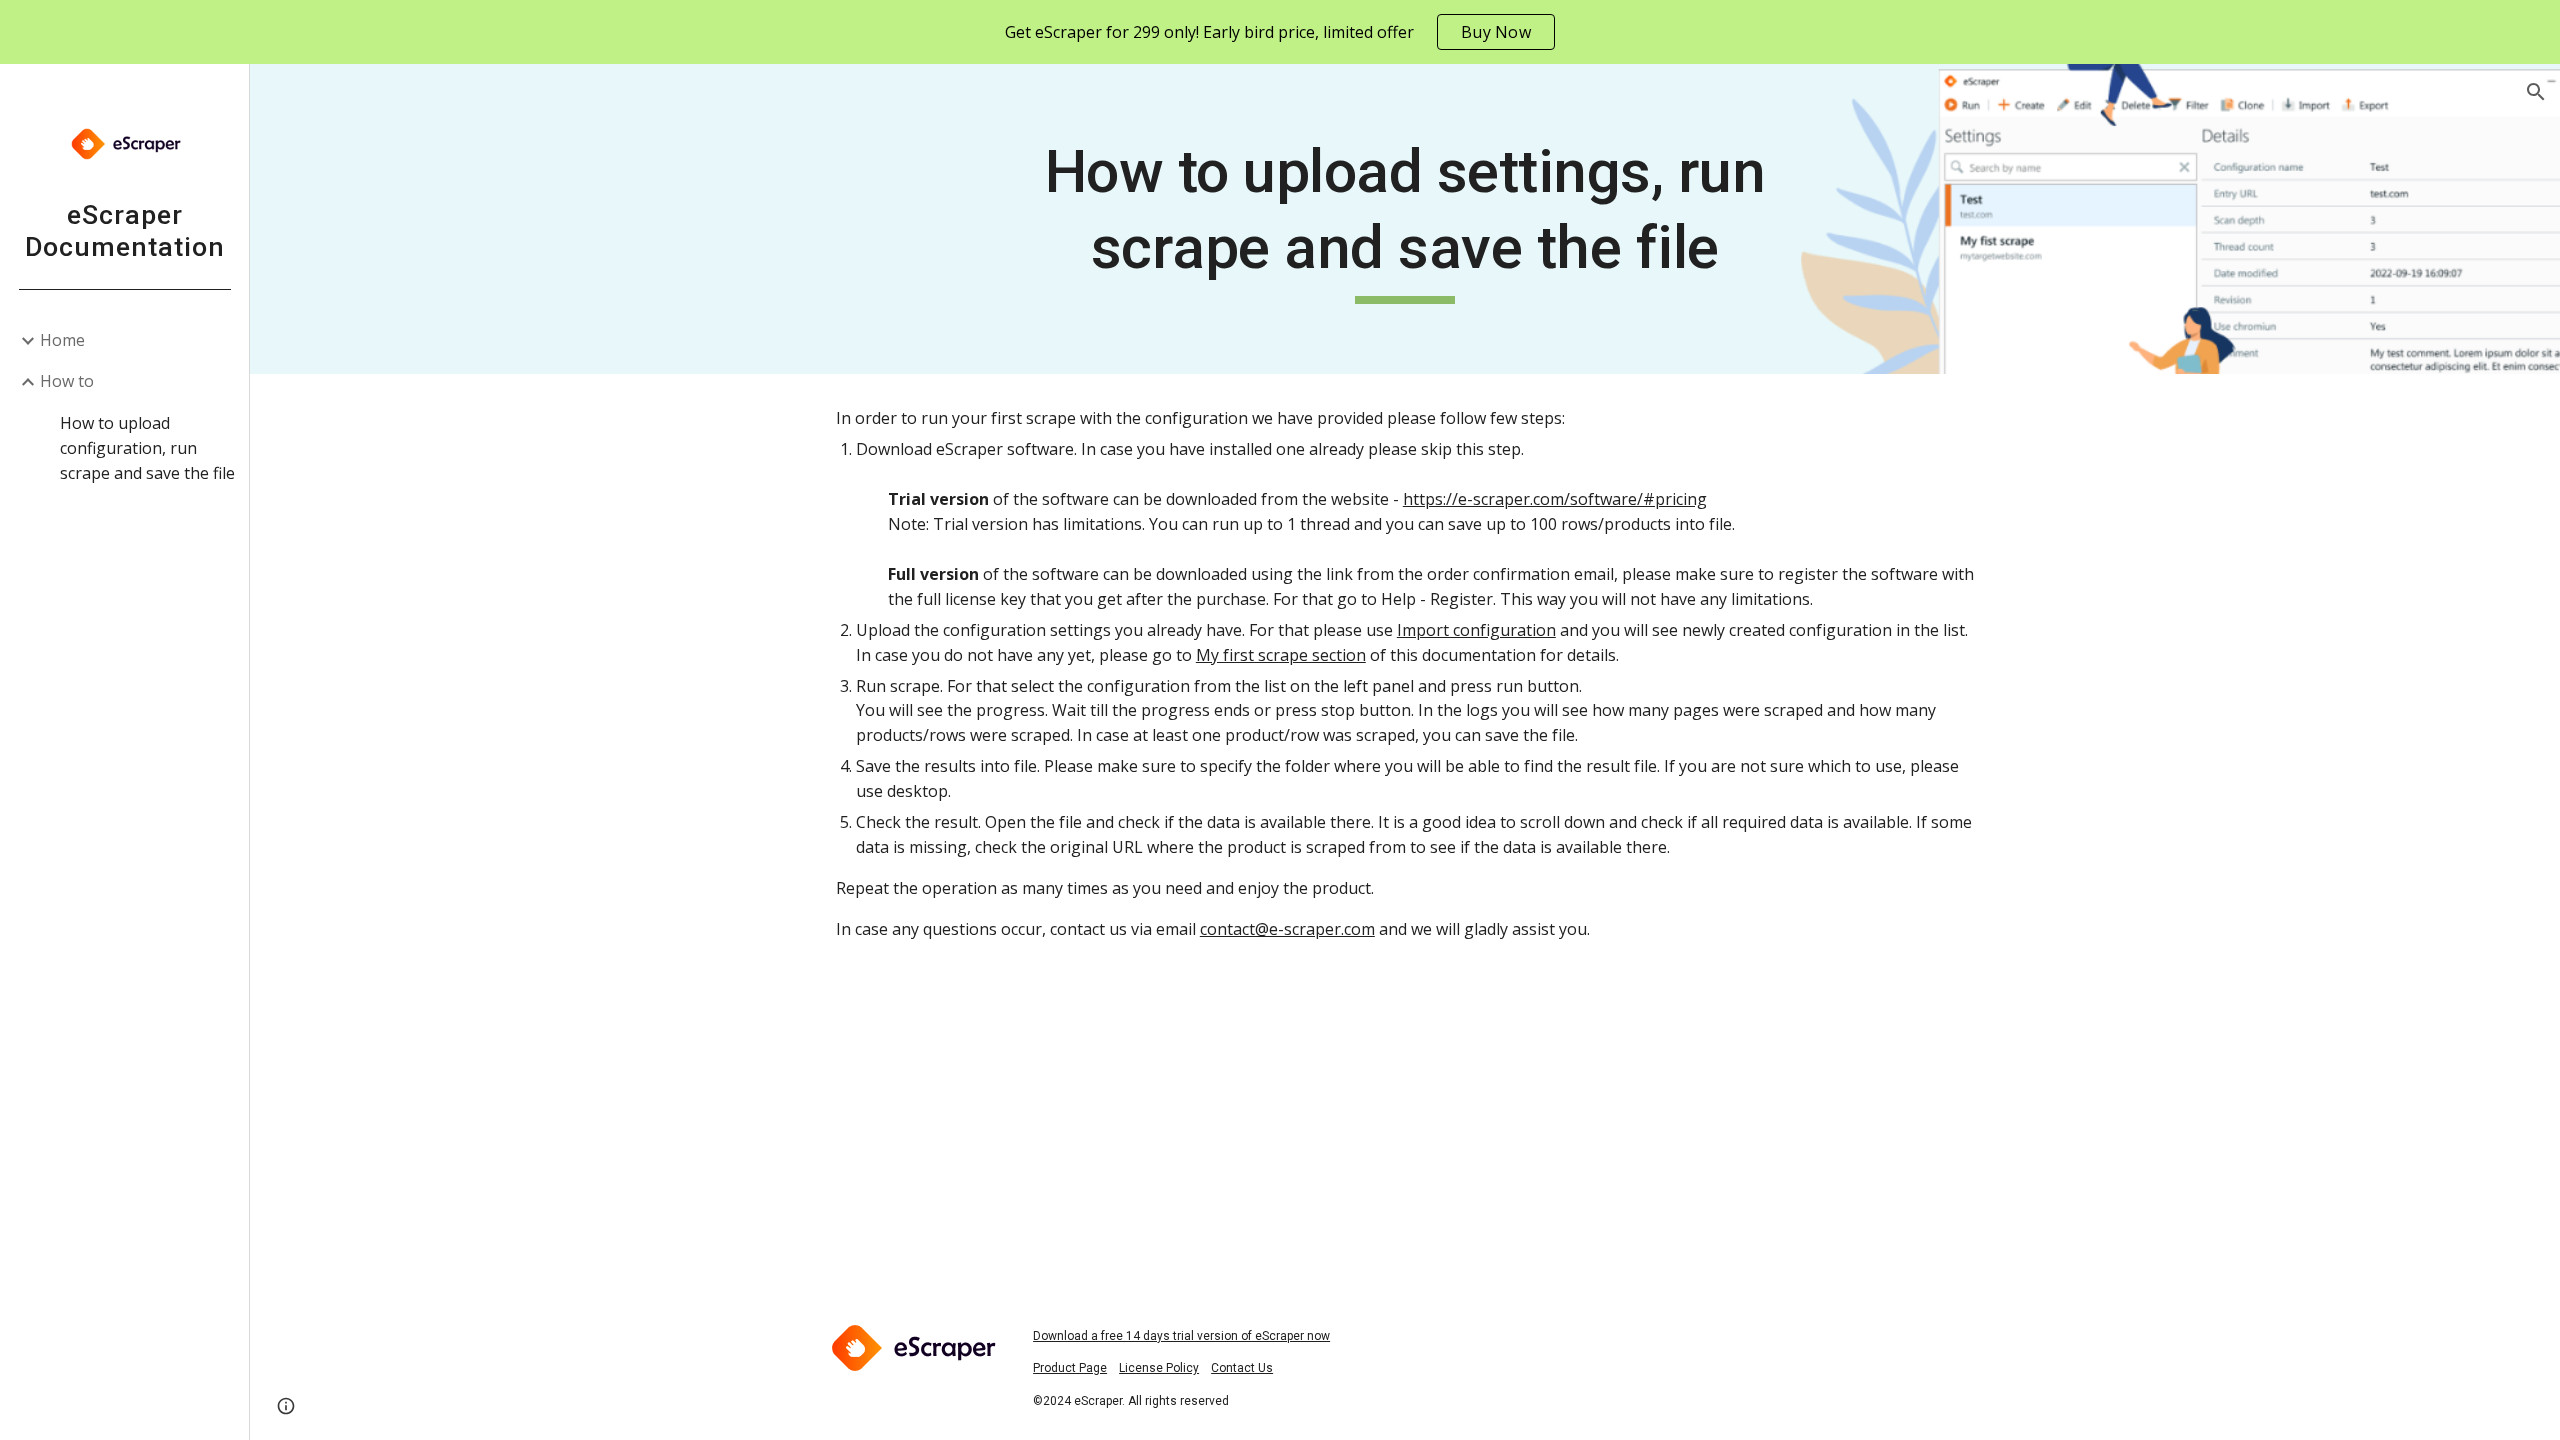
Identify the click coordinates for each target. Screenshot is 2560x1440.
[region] (1280, 32)
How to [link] (67, 381)
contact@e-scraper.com (1287, 929)
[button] (2536, 92)
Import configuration (1476, 630)
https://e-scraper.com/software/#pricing (1555, 499)
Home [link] (62, 340)
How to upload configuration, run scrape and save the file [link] (147, 448)
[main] (1405, 218)
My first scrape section (1281, 655)
